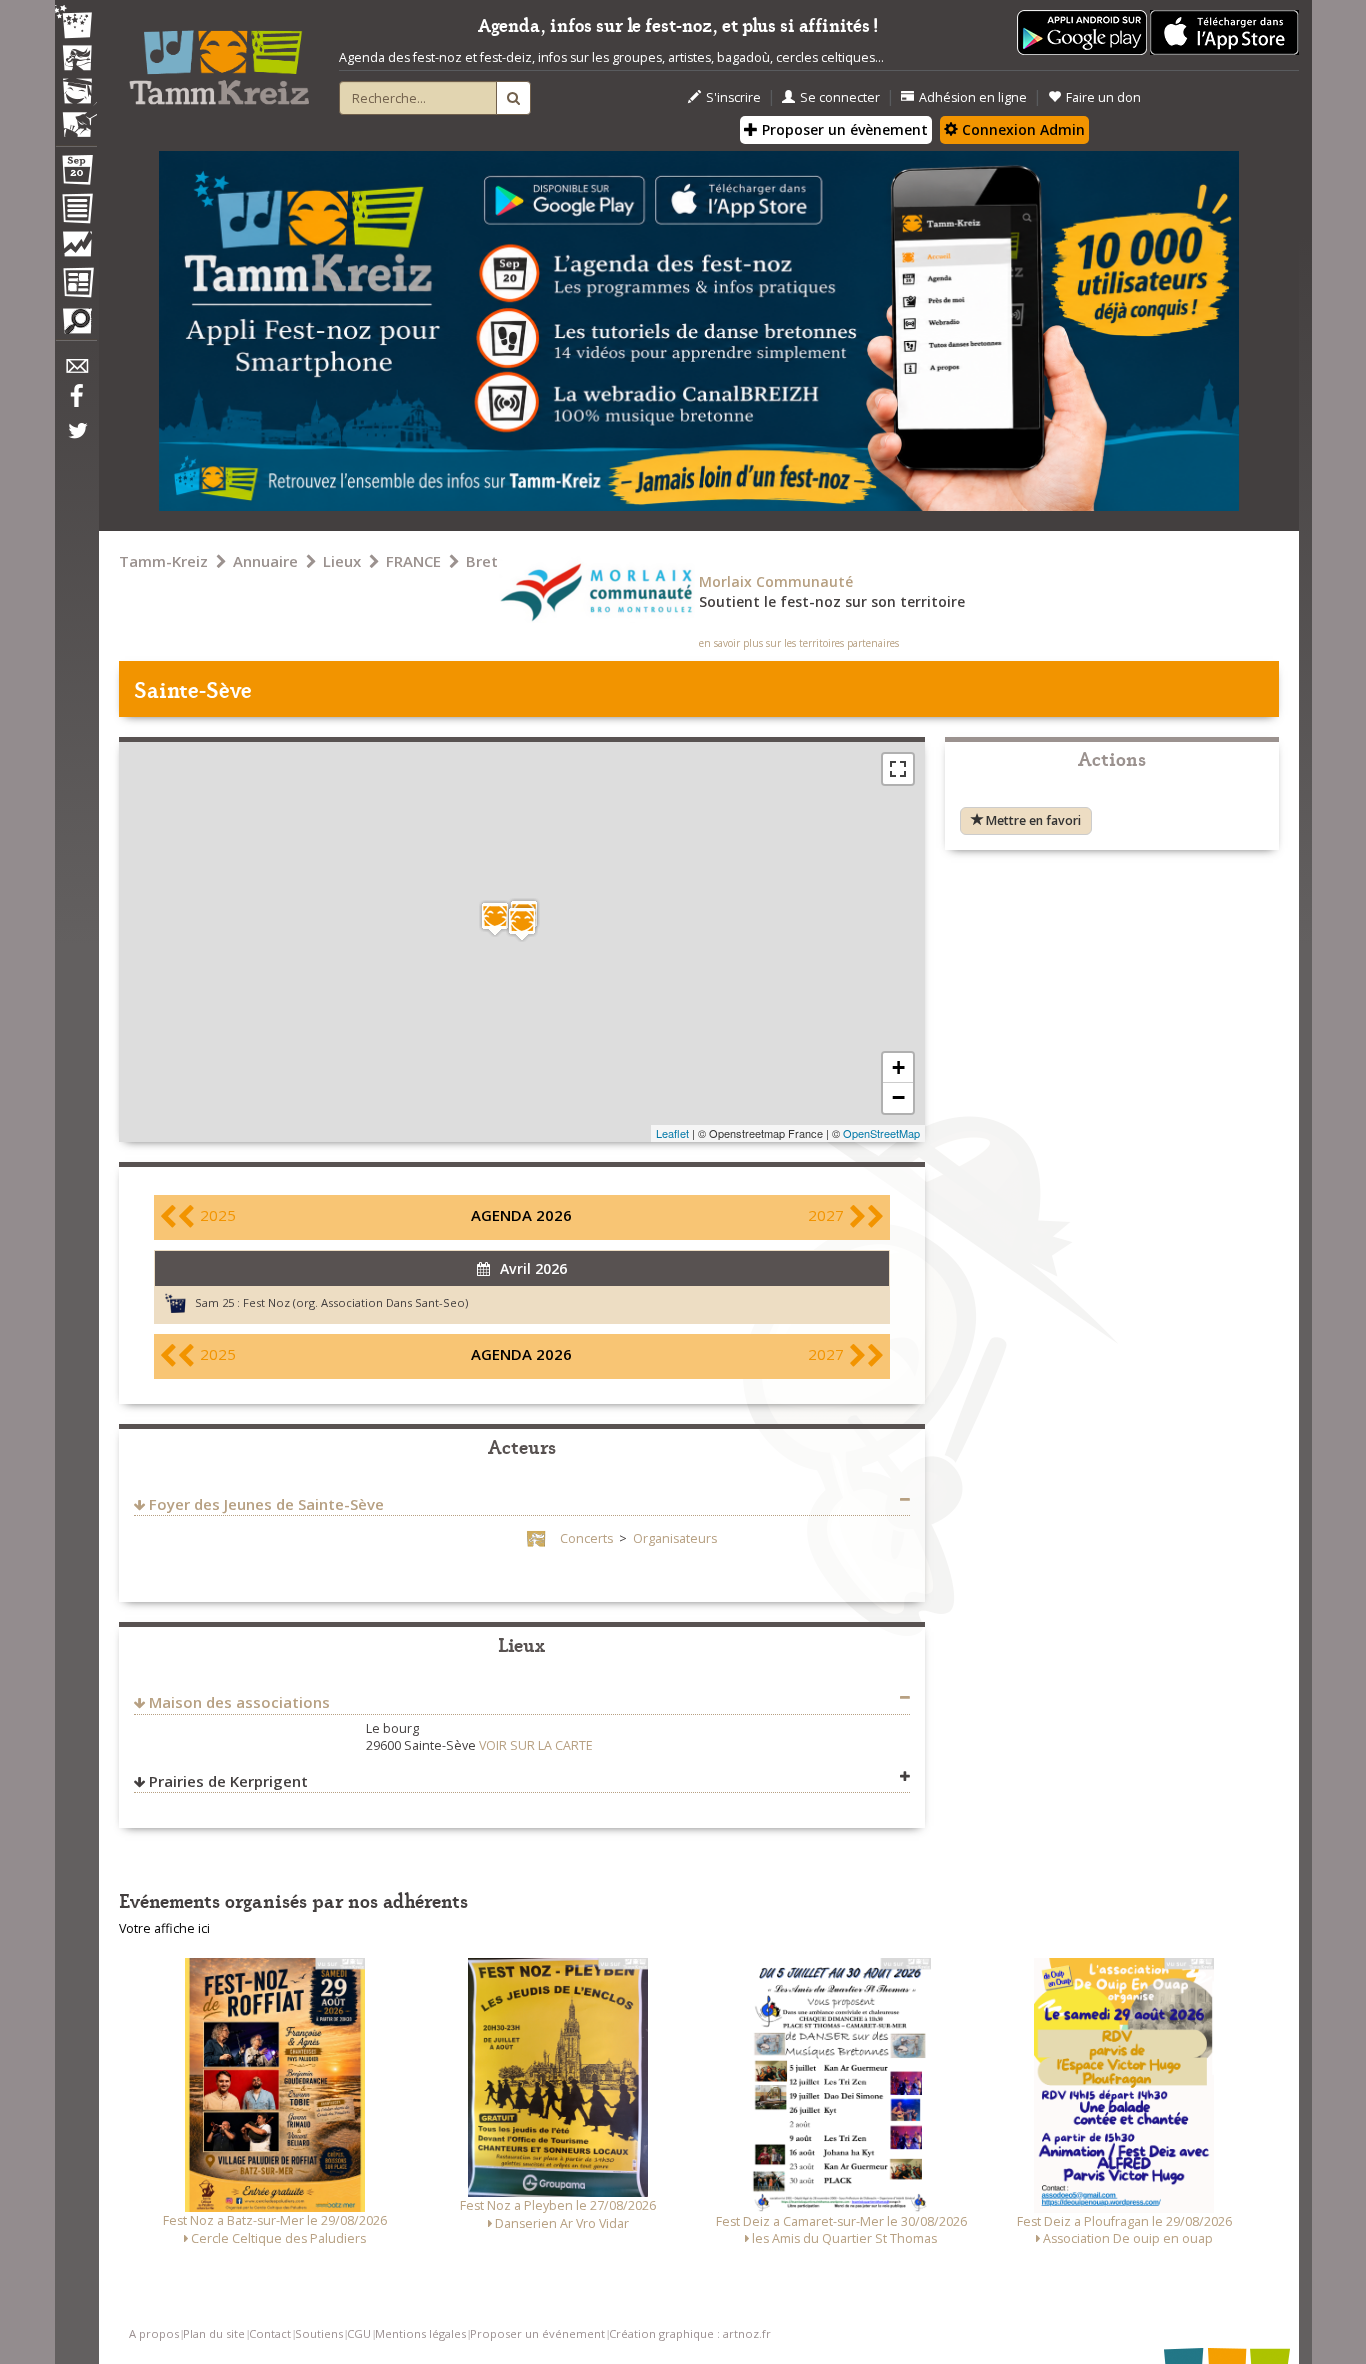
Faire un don (1103, 97)
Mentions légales (420, 2333)
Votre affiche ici (164, 1928)
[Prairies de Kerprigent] (495, 918)
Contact (270, 2333)
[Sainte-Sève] (522, 923)
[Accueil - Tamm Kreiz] (219, 60)
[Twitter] (76, 441)
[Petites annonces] (76, 326)
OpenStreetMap (881, 1133)
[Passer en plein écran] (898, 769)
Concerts (586, 1538)
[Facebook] (76, 403)
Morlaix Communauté (776, 581)
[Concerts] (76, 60)
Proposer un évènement (843, 129)
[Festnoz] (76, 23)
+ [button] (898, 1067)
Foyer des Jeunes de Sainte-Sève (266, 1504)
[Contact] (76, 371)
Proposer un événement (537, 2333)
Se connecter (840, 97)
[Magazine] (76, 285)
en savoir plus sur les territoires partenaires (799, 643)
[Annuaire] (76, 212)
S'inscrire (733, 97)
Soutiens (319, 2333)
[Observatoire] (76, 249)
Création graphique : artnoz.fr (690, 2333)
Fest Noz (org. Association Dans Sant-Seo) (355, 1302)
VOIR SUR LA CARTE (536, 1745)
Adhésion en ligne (973, 97)
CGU (359, 2333)
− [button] (898, 1097)
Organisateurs (675, 1538)
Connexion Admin (1021, 129)
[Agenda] (76, 174)
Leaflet (672, 1133)
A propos (154, 2333)
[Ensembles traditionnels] (76, 117)
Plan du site (214, 2333)
